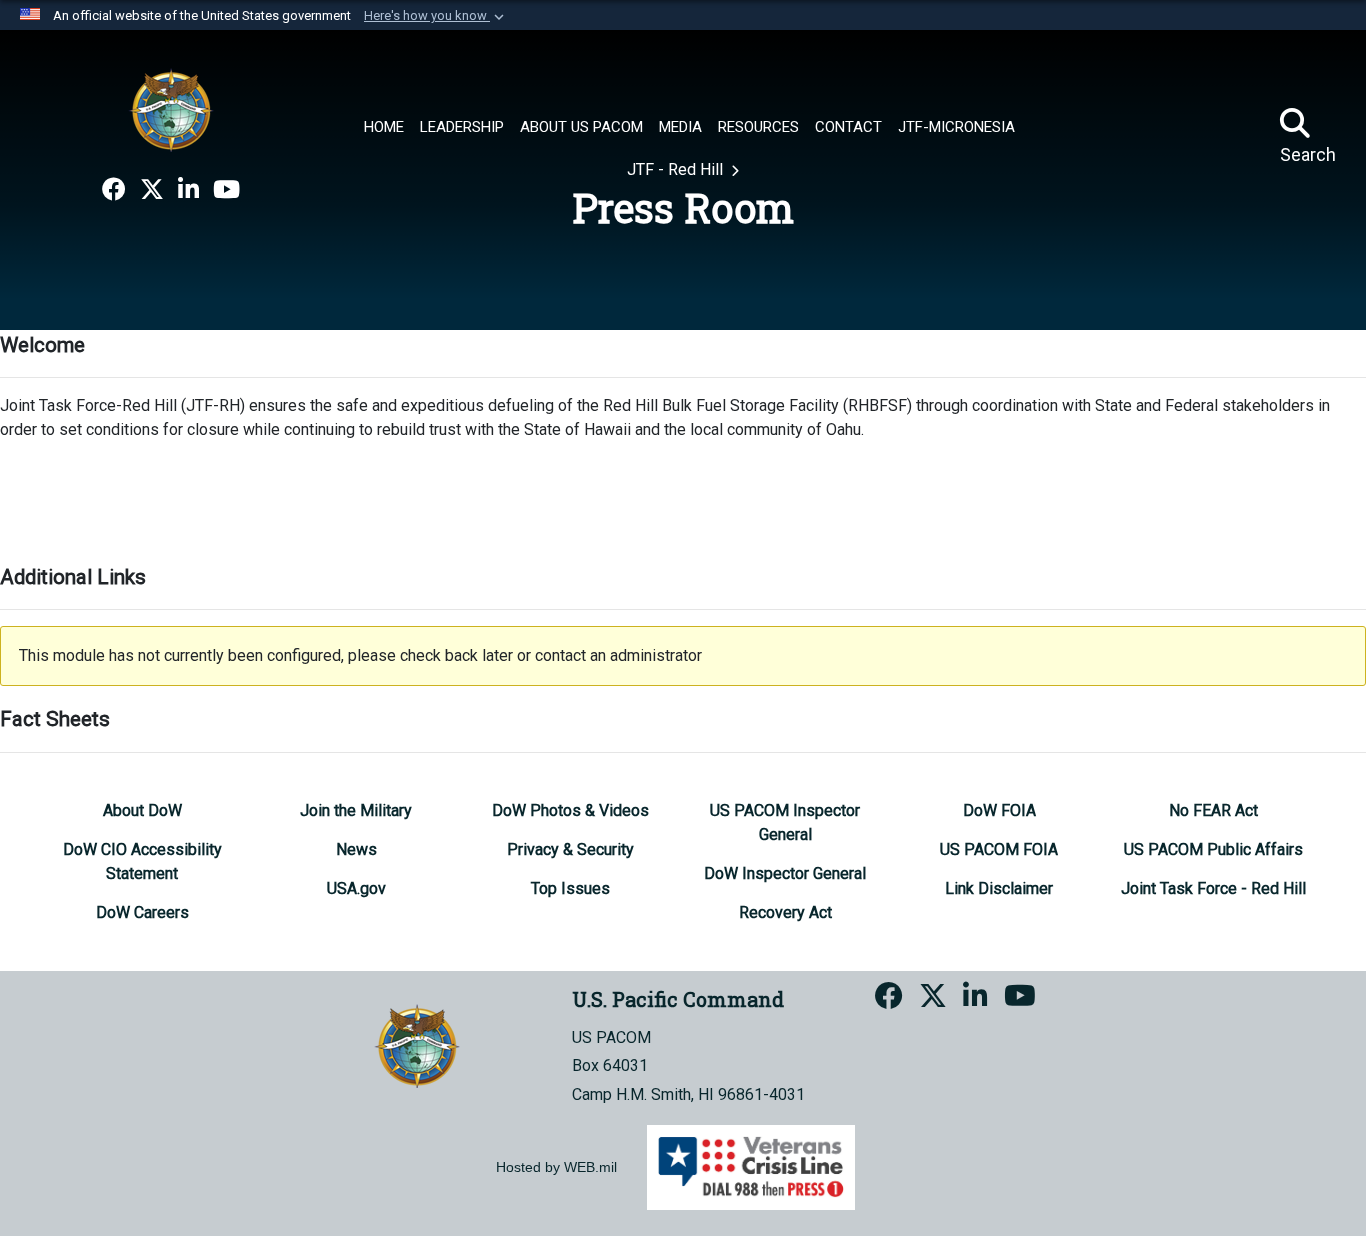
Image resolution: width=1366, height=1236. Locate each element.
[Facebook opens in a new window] (114, 190)
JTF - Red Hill (677, 169)
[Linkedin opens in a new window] (188, 190)
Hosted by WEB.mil (556, 1167)
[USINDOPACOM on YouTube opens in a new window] (226, 190)
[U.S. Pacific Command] (171, 110)
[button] (436, 16)
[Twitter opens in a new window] (152, 190)
